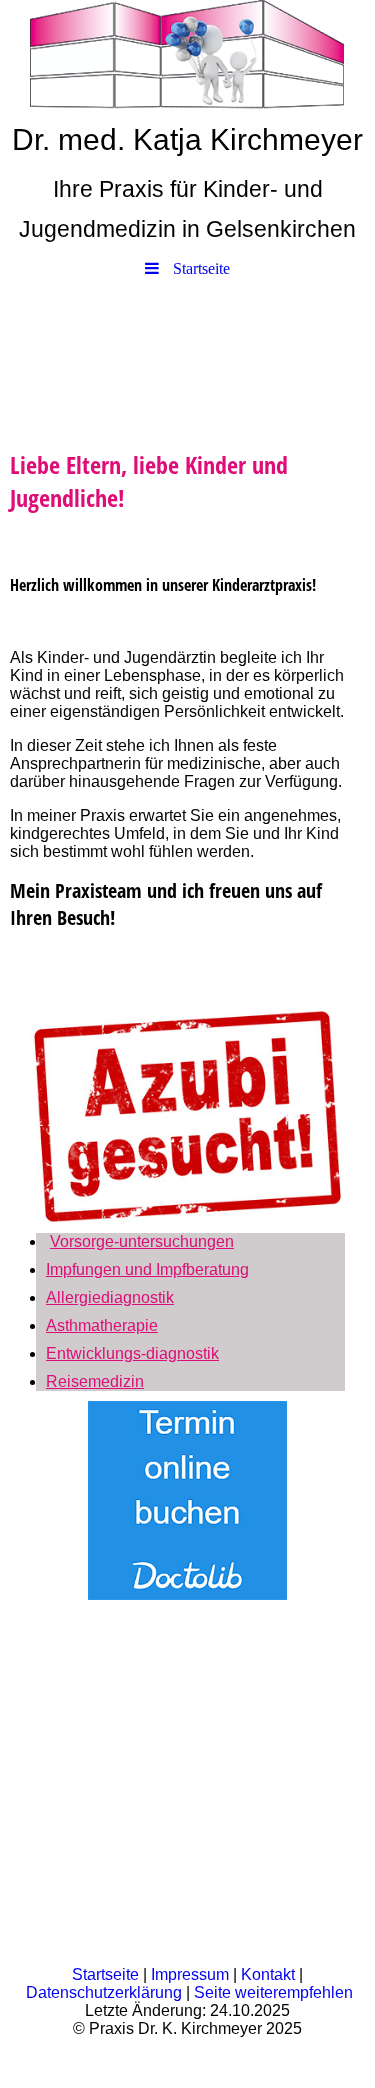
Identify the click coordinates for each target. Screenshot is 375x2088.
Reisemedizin (95, 1381)
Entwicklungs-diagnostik (132, 1353)
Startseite (105, 1974)
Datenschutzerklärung (104, 1992)
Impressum (190, 1974)
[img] (187, 55)
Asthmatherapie (102, 1325)
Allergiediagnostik (110, 1297)
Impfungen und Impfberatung (147, 1269)
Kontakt (268, 1974)
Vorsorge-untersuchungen (142, 1241)
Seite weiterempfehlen (273, 1992)
